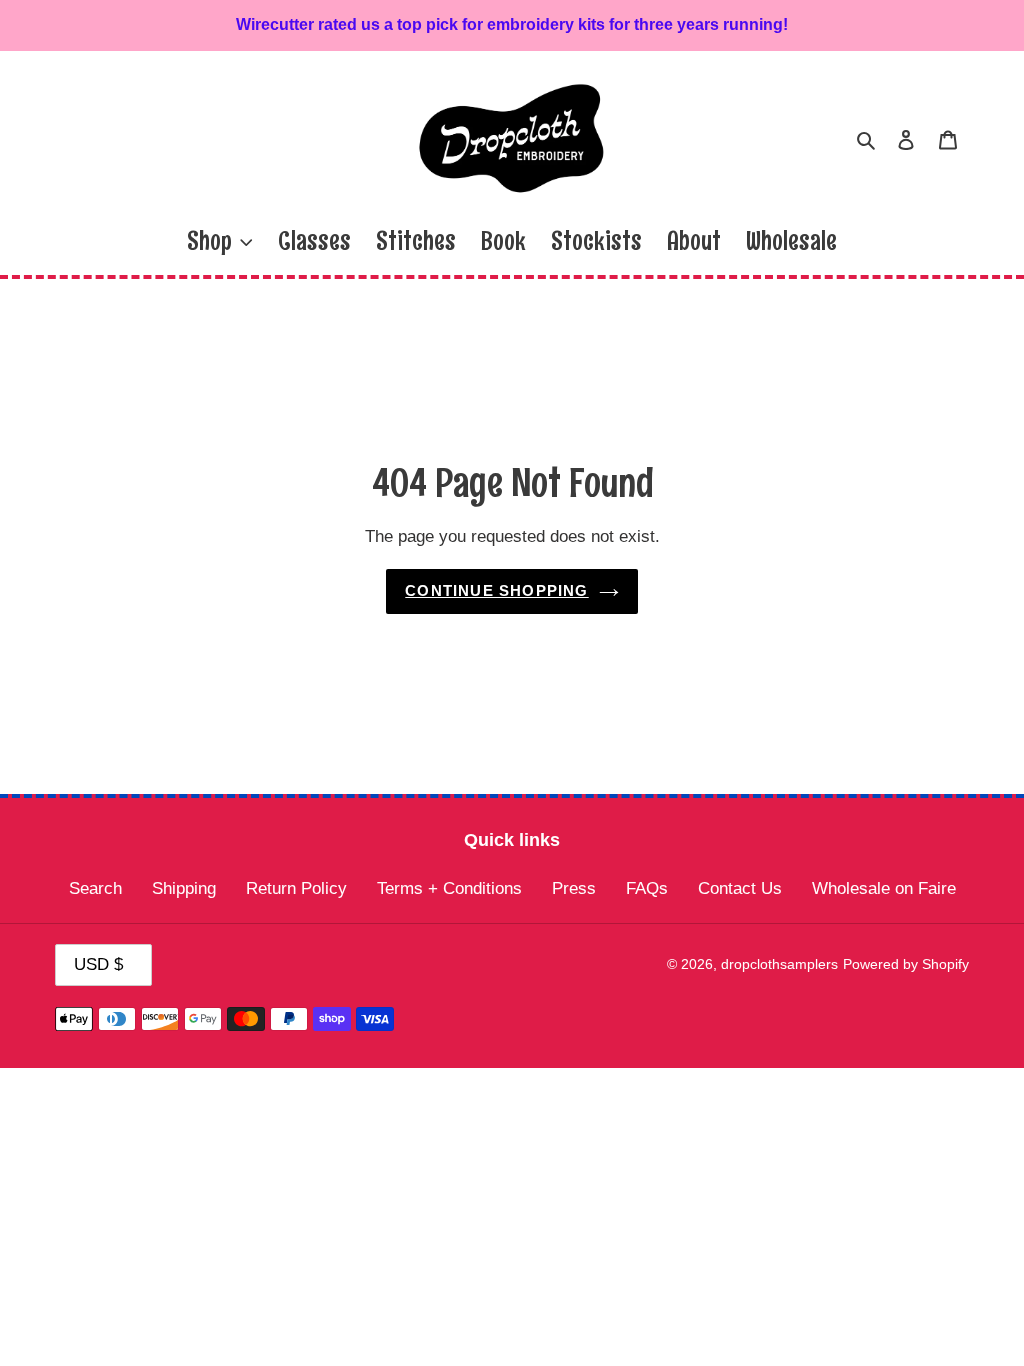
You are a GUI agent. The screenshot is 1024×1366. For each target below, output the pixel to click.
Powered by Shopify (906, 964)
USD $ (98, 964)
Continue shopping (496, 590)
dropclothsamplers (779, 964)
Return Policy (296, 888)
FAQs (647, 888)
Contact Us (740, 888)
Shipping (184, 888)
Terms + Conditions (449, 888)
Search (95, 888)
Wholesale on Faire (884, 888)
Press (574, 888)
